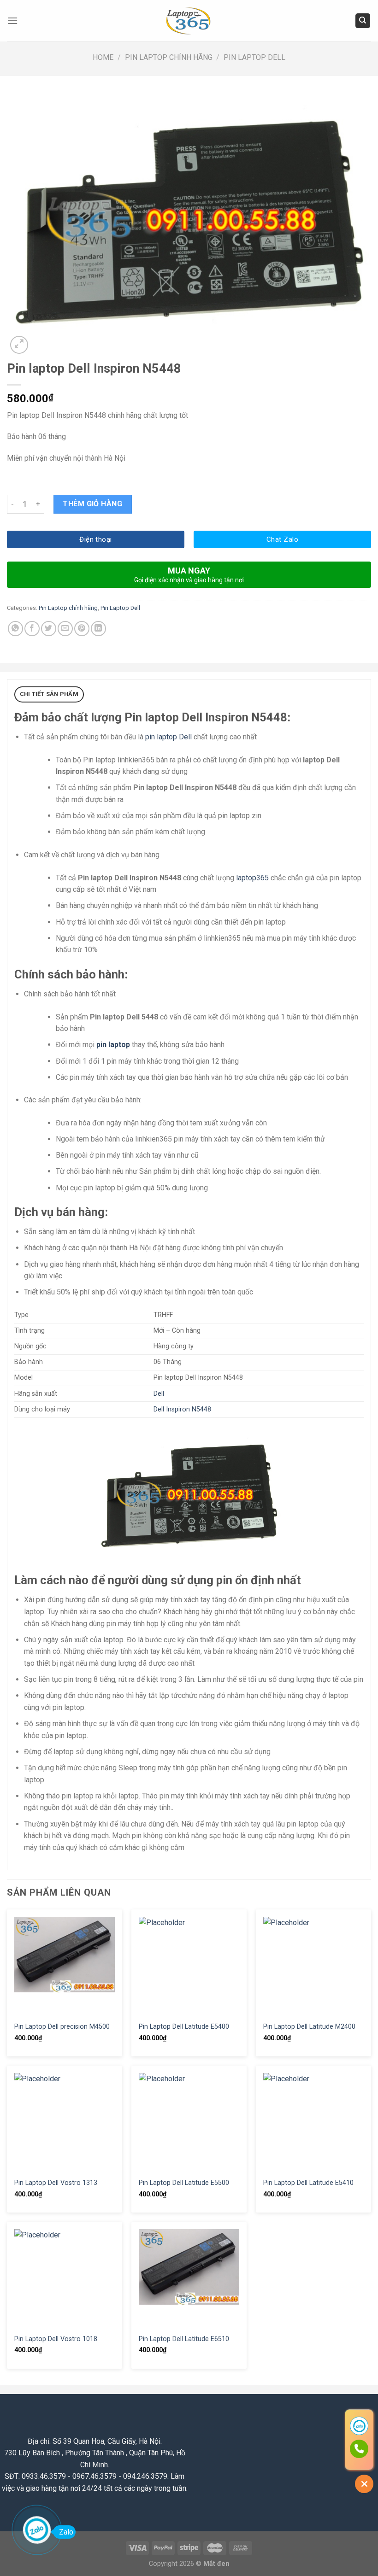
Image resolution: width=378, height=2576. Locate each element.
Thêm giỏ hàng (92, 504)
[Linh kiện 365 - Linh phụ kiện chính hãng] (189, 21)
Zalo (66, 2532)
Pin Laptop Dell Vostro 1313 (56, 2183)
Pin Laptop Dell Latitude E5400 (184, 2027)
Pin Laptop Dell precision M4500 (62, 2027)
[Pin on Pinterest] (82, 629)
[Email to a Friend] (65, 629)
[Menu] (12, 20)
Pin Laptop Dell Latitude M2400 (309, 2027)
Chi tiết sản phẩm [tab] (49, 694)
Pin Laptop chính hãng (169, 57)
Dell (159, 1394)
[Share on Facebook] (32, 629)
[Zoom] (19, 345)
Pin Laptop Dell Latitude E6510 (184, 2339)
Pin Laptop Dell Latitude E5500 (184, 2183)
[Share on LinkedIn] (98, 629)
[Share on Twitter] (49, 629)
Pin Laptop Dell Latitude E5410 (308, 2183)
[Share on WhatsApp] (15, 629)
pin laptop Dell (168, 737)
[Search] (363, 21)
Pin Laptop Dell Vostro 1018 (56, 2339)
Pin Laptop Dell (254, 57)
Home (103, 57)
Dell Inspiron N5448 (182, 1409)
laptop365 (252, 878)
